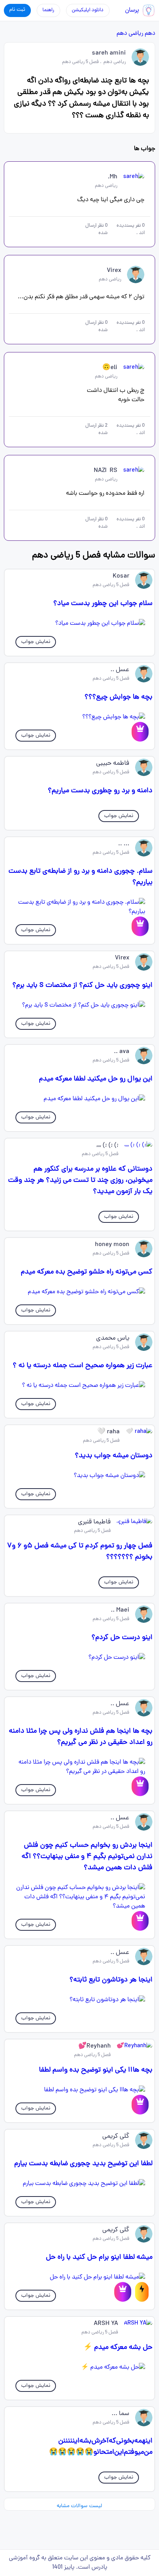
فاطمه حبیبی (113, 764)
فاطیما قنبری (94, 1522)
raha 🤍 (108, 1432)
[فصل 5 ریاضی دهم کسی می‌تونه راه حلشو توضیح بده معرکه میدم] (79, 1292)
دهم (150, 34)
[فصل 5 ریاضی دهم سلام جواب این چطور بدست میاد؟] (79, 624)
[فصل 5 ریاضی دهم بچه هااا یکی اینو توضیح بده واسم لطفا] (79, 2090)
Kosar (121, 576)
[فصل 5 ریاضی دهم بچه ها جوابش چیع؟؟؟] (79, 717)
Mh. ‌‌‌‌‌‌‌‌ (112, 177)
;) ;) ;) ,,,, (107, 1145)
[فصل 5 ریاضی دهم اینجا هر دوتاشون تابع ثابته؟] (79, 2000)
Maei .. (120, 1610)
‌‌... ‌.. (124, 844)
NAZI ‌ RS (106, 471)
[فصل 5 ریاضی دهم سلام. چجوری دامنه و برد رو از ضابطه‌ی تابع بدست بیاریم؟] (79, 907)
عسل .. (120, 670)
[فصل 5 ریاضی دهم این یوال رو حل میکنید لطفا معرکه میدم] (79, 1099)
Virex (114, 271)
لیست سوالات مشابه (79, 2506)
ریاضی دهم (130, 34)
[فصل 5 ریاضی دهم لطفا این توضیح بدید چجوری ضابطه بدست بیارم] (79, 2184)
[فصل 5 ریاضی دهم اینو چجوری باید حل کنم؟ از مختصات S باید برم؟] (79, 1005)
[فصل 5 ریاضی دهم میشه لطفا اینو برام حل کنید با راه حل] (79, 2277)
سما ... (120, 2414)
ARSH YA (106, 2324)
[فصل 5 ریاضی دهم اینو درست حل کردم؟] (79, 1658)
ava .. (122, 1052)
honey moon (112, 1245)
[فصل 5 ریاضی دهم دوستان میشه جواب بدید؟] (79, 1476)
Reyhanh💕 (95, 2046)
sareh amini (109, 53)
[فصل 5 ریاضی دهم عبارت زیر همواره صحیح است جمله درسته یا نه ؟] (79, 1386)
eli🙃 (110, 368)
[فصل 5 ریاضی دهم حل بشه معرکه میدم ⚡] (79, 2367)
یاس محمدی (113, 1338)
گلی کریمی (116, 2137)
